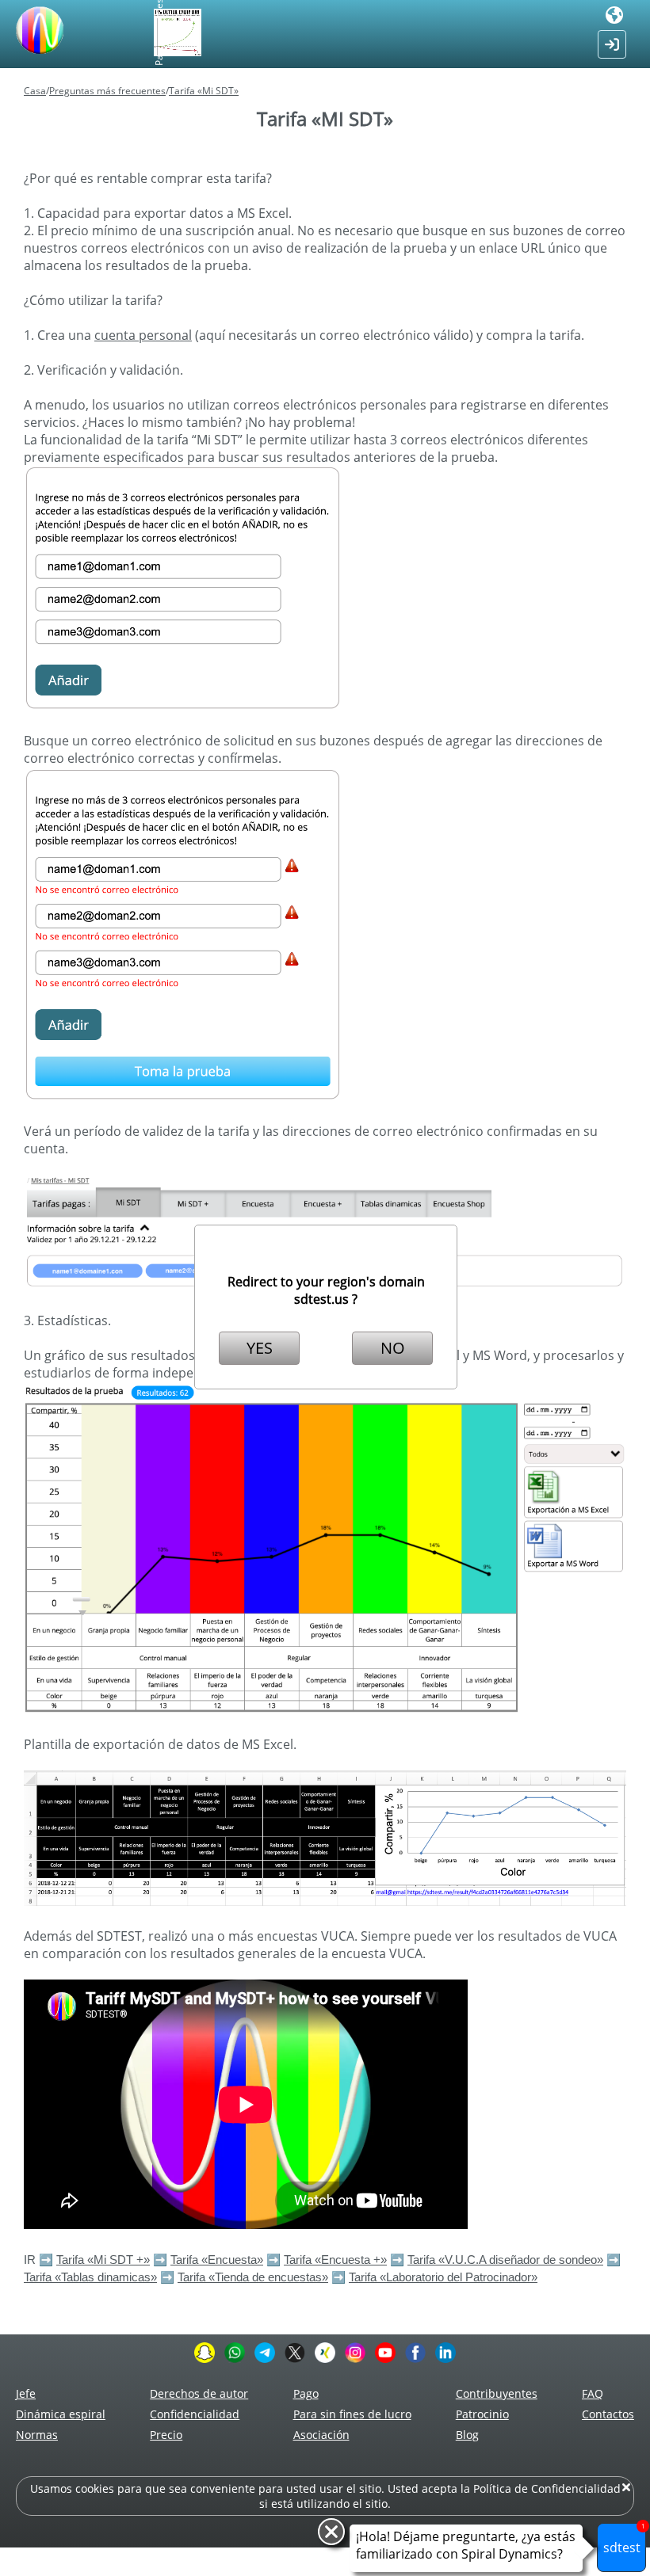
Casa (35, 91)
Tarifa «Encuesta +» (335, 2260)
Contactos (608, 2414)
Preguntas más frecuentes (107, 91)
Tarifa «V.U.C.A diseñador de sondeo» (505, 2260)
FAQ (593, 2393)
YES (260, 1348)
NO (393, 1348)
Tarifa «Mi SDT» (204, 91)
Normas (37, 2435)
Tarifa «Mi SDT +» (103, 2260)
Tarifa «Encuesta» (217, 2260)
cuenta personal (143, 335)
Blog (467, 2435)
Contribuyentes (497, 2393)
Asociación (321, 2435)
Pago (306, 2393)
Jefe (26, 2393)
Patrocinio (482, 2414)
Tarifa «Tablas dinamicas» (90, 2277)
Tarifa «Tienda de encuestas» (253, 2277)
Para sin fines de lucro (352, 2414)
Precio (166, 2435)
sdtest (624, 2540)
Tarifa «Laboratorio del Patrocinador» (443, 2277)
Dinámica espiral (61, 2414)
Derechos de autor (199, 2393)
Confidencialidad (195, 2414)
